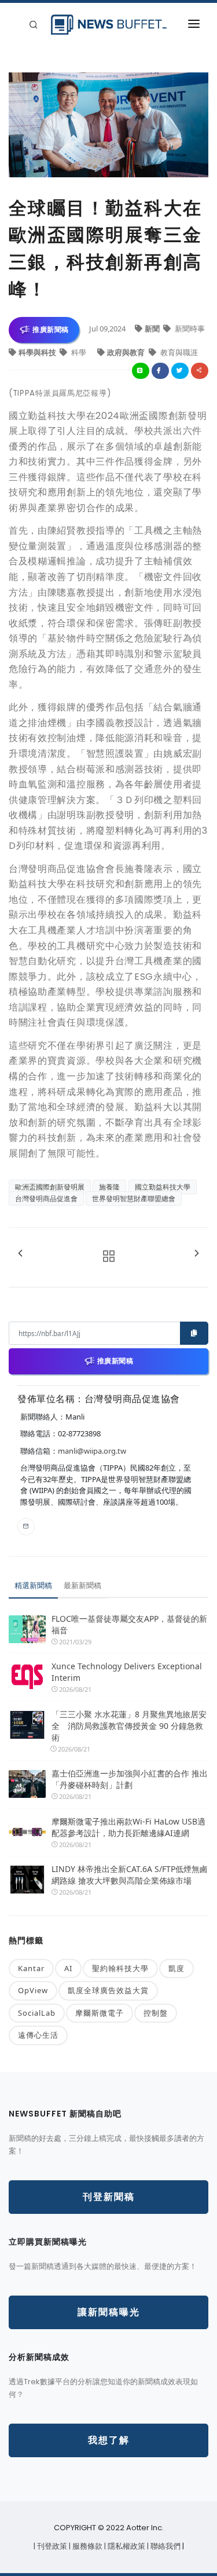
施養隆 (109, 1187)
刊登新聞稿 (109, 2197)
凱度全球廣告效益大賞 (108, 1990)
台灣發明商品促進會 (46, 1198)
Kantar (31, 1968)
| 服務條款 (87, 2546)
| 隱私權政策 (126, 2546)
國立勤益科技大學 (163, 1187)
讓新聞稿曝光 (109, 2312)
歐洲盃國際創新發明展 (50, 1187)
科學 (79, 352)
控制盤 (156, 2013)
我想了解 (109, 2440)
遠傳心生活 (38, 2035)
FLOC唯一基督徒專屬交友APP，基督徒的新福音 (129, 1624)
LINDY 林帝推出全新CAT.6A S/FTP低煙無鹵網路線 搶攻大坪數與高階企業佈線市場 (130, 1875)
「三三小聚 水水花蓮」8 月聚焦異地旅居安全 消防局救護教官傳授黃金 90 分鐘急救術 (129, 1726)
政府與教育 (127, 352)
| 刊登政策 (51, 2546)
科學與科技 (38, 352)
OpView (33, 1990)
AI (68, 1968)
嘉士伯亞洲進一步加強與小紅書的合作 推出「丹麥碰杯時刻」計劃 (130, 1779)
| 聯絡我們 (165, 2546)
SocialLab (37, 2013)
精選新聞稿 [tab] (33, 1585)
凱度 (176, 1968)
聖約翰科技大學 (120, 1968)
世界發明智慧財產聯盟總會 (134, 1198)
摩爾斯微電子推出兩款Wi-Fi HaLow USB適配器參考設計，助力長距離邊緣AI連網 (128, 1827)
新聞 (153, 329)
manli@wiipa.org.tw (92, 1451)
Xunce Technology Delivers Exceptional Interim (127, 1672)
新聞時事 (189, 329)
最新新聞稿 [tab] (82, 1585)
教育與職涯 (178, 352)
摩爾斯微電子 (100, 2013)
